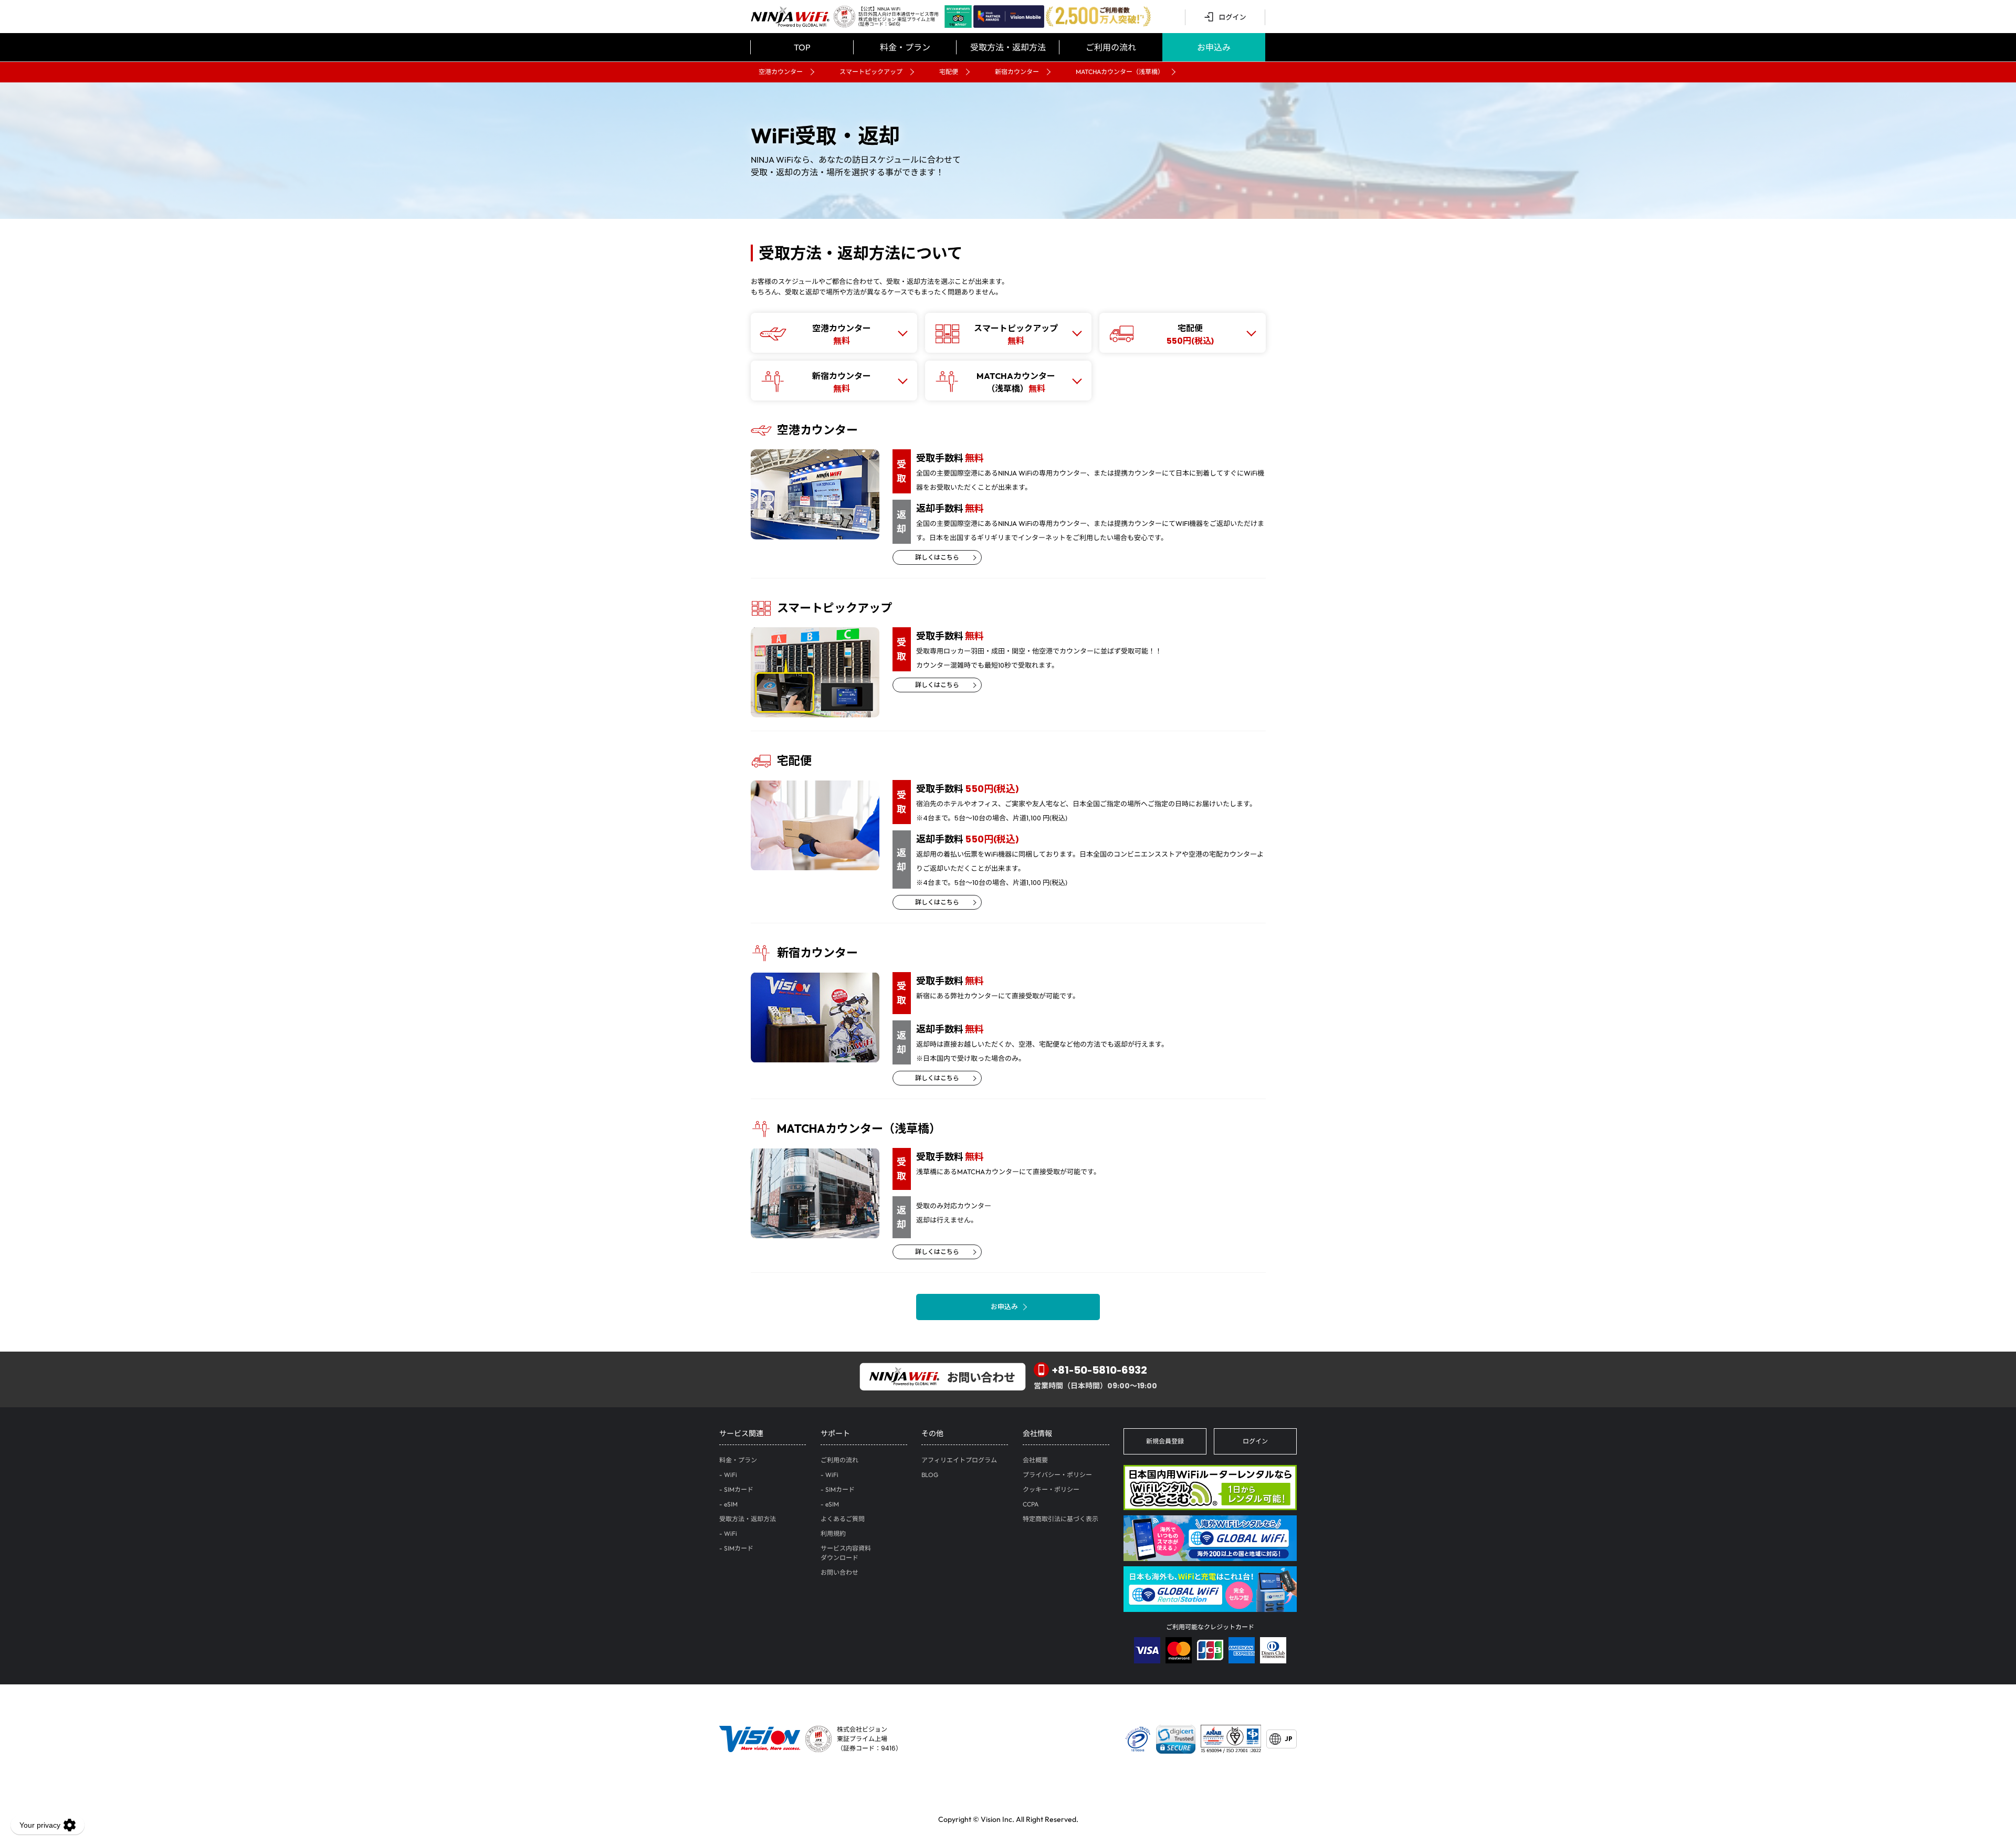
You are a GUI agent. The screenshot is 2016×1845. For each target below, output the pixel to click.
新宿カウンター (1017, 72)
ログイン (1255, 1441)
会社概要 (1035, 1460)
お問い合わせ (839, 1572)
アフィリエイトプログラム (959, 1460)
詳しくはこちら (937, 557)
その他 (932, 1433)
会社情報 (1037, 1433)
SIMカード (739, 1489)
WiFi (731, 1475)
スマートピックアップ (871, 72)
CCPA (1031, 1504)
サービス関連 (741, 1433)
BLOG (930, 1475)
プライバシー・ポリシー (1057, 1475)
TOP (802, 47)
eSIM (731, 1504)
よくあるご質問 (843, 1519)
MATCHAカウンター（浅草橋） (1120, 72)
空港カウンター (781, 72)
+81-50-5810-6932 (1100, 1370)
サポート (835, 1433)
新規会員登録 (1165, 1441)
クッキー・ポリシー (1051, 1489)
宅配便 (949, 72)
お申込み (1004, 1306)
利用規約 (833, 1533)
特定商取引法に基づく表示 (1060, 1519)
